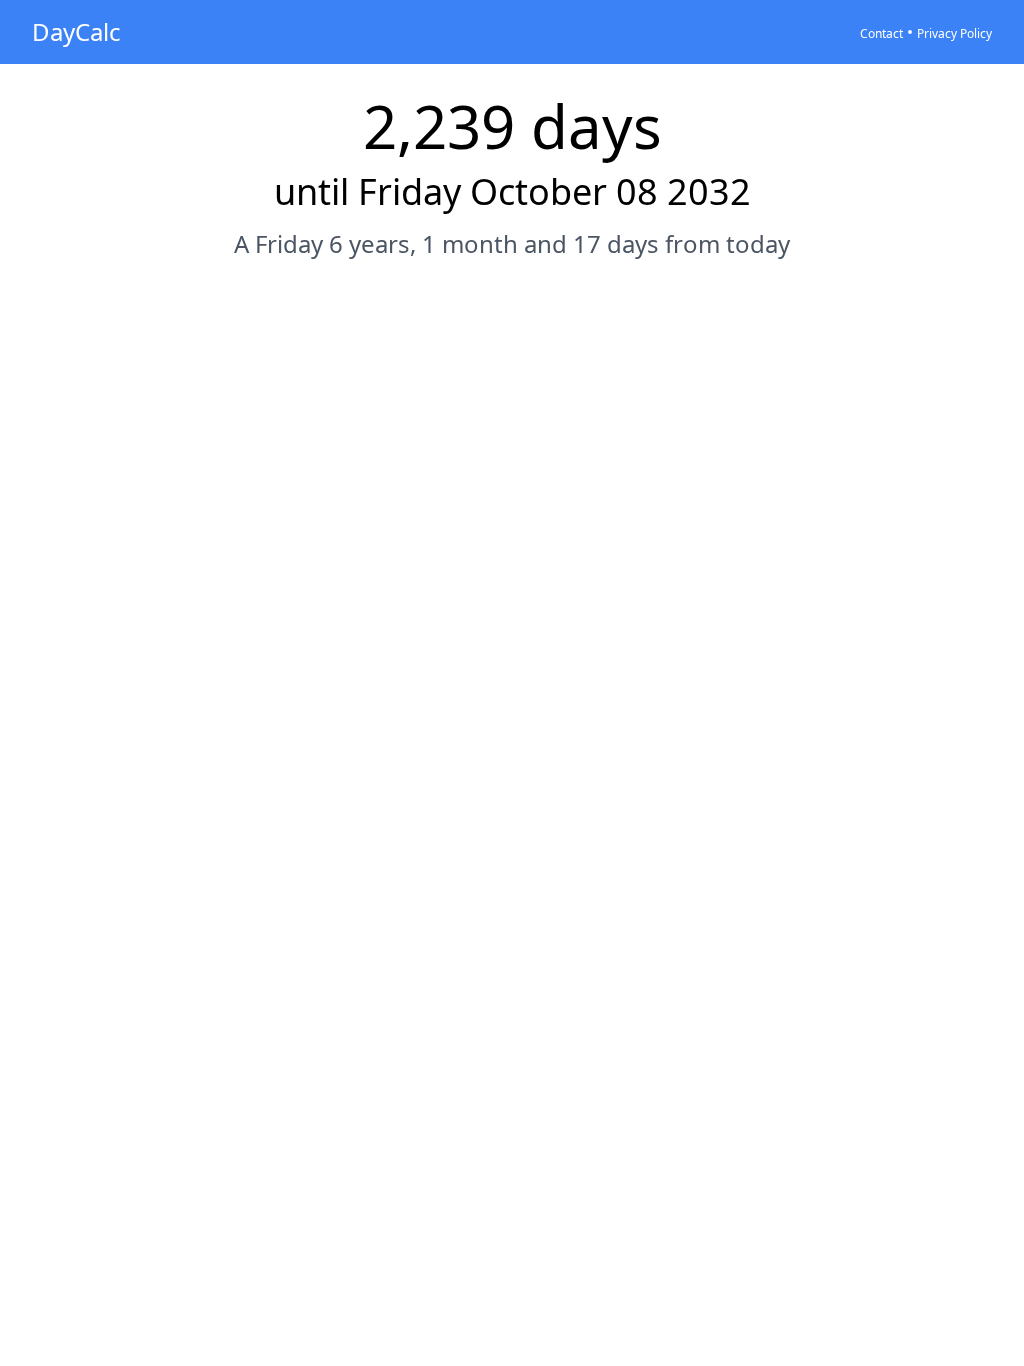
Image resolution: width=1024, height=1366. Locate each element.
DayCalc (76, 31)
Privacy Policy (954, 33)
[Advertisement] (512, 337)
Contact (881, 33)
